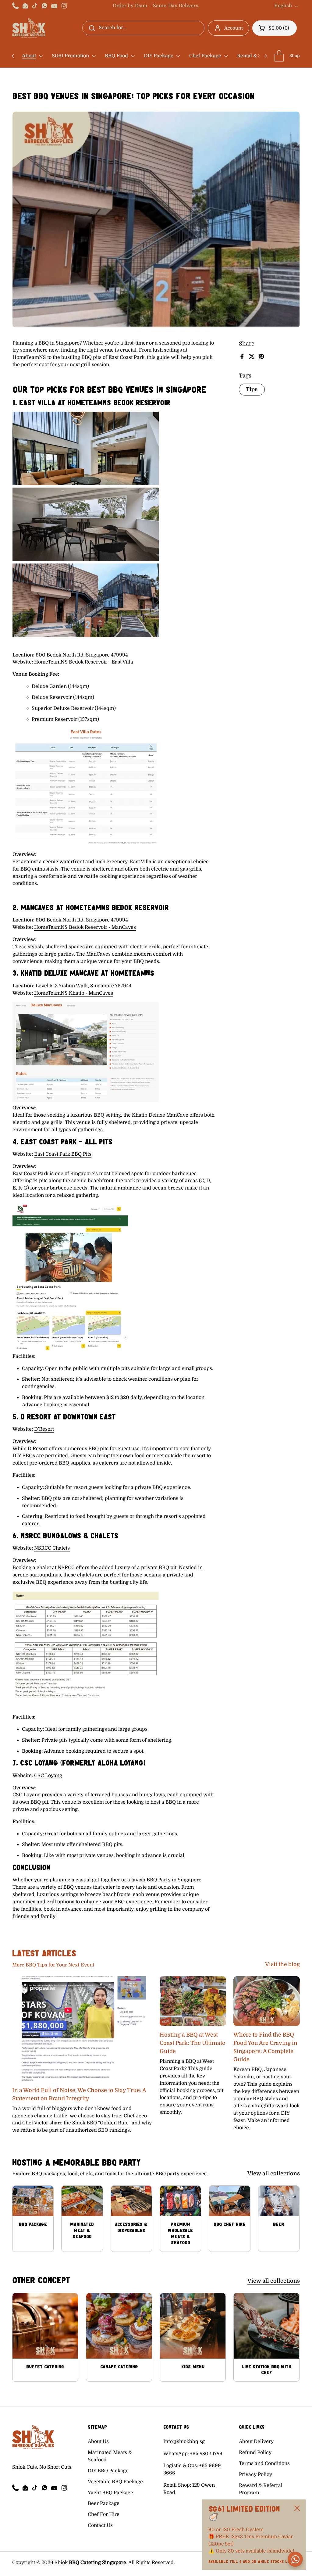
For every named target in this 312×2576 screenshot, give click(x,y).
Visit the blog (282, 1964)
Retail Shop (177, 2485)
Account (234, 28)
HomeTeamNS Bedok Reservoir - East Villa (84, 662)
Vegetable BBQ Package (115, 2482)
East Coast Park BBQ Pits (63, 1154)
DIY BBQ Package (108, 2471)
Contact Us (100, 2525)
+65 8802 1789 (206, 2454)
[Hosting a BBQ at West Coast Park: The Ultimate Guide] (193, 2001)
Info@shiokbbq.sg (184, 2442)
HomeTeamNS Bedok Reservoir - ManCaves (85, 927)
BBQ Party (159, 1880)
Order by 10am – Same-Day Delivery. (156, 6)
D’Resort (44, 1429)
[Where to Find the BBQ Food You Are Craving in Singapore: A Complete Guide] (267, 2001)
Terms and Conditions (264, 2463)
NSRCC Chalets (52, 1548)
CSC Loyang (48, 1776)
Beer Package (104, 2503)
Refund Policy (255, 2453)
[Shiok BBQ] (29, 28)
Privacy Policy (255, 2474)
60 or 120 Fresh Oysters (236, 2530)
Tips (252, 389)
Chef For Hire (104, 2514)
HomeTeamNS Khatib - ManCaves (74, 993)
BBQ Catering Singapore (97, 2563)
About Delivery (256, 2442)
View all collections (274, 2173)
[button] (275, 28)
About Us (98, 2442)
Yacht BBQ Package (110, 2493)
